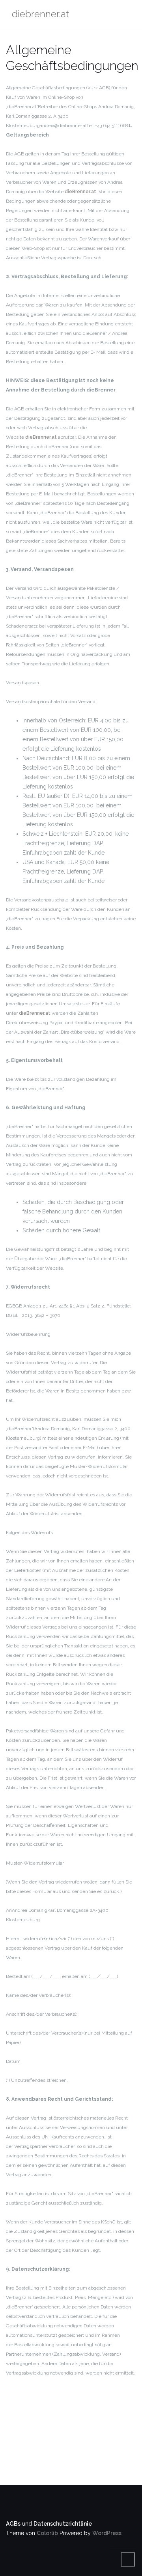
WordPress (107, 2533)
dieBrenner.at (80, 192)
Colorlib (47, 2533)
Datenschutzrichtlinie (63, 2524)
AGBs (13, 2524)
